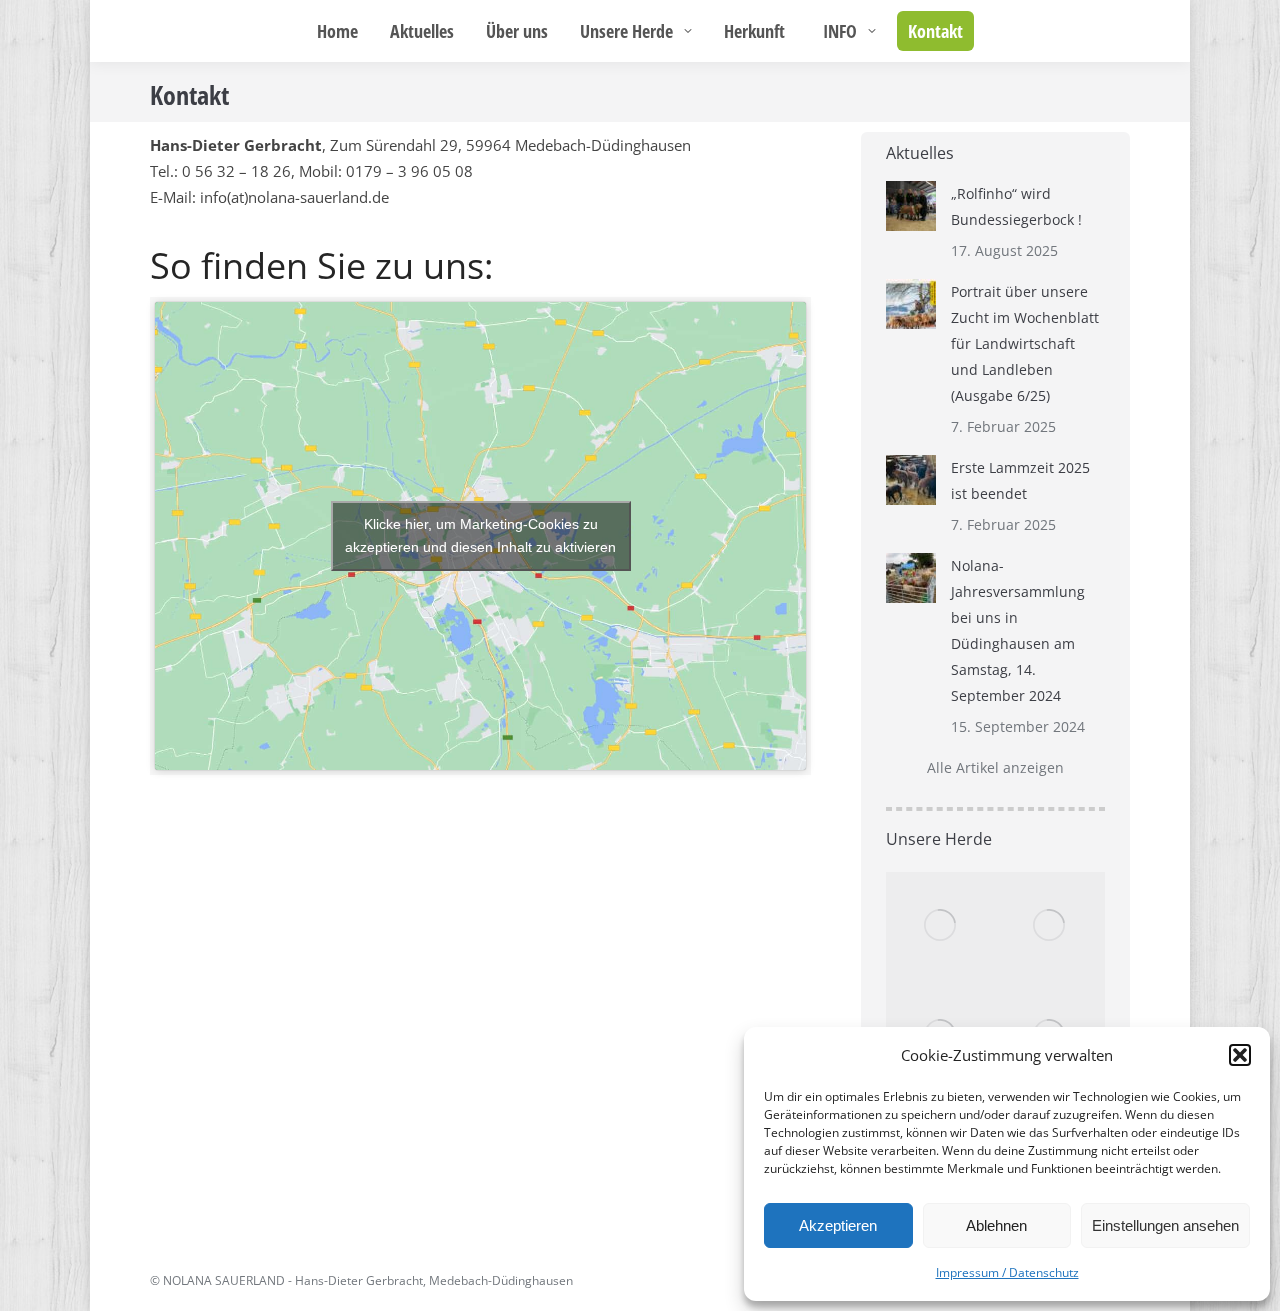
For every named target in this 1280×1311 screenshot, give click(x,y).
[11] (1051, 927)
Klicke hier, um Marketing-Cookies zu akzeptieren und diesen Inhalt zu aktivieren (480, 535)
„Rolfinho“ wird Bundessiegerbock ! (1016, 206)
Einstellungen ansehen (1165, 1225)
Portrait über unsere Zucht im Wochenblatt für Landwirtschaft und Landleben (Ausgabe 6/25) (1025, 343)
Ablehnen (996, 1225)
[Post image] (911, 206)
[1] (941, 927)
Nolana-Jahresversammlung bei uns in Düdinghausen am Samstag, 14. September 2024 (1018, 630)
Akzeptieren (838, 1225)
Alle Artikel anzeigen (995, 767)
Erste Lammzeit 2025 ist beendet (1020, 480)
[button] (1240, 1055)
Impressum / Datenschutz (1007, 1272)
